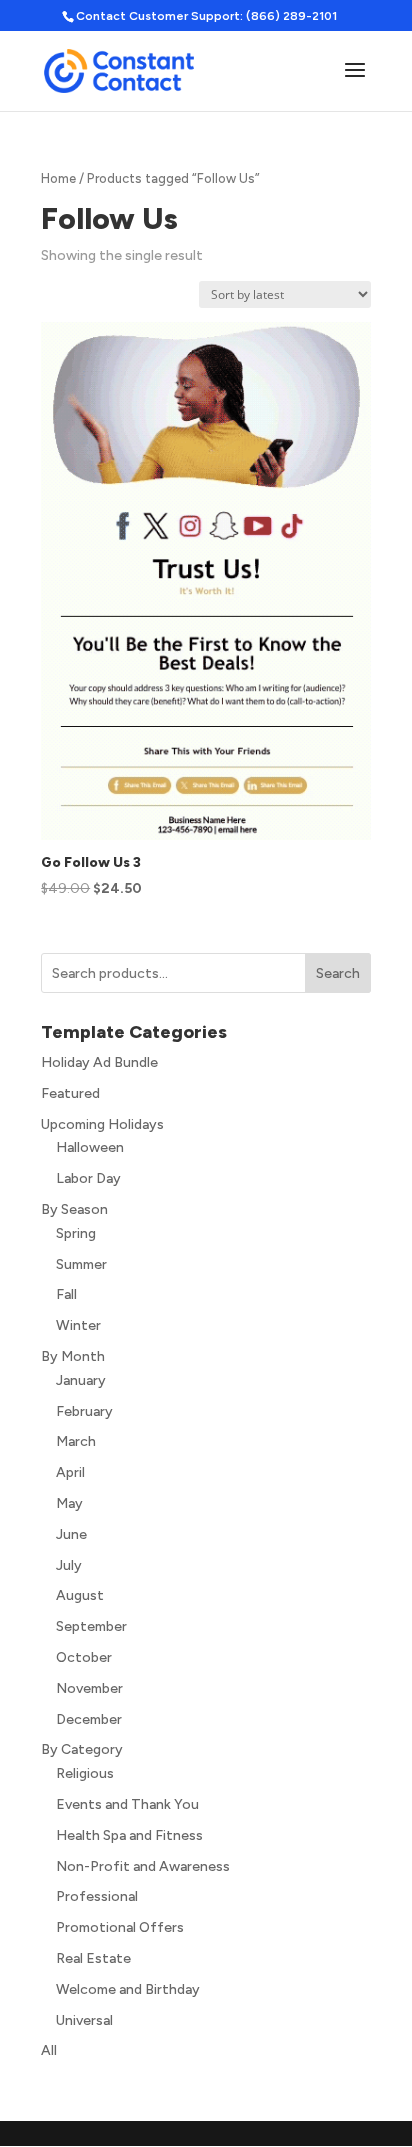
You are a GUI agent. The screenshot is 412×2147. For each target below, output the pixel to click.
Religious (85, 1773)
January (81, 1380)
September (91, 1626)
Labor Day (88, 1178)
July (69, 1565)
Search (338, 973)
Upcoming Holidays (102, 1124)
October (84, 1657)
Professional (97, 1896)
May (69, 1503)
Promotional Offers (120, 1927)
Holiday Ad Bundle (99, 1062)
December (89, 1719)
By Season (74, 1209)
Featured (70, 1093)
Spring (76, 1233)
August (80, 1595)
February (84, 1411)
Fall (66, 1294)
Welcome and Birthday (128, 1989)
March (76, 1441)
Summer (81, 1264)
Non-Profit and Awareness (143, 1866)
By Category (82, 1749)
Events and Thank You (127, 1804)
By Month (73, 1356)
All (49, 2050)
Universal (84, 2020)
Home (58, 178)
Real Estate (93, 1958)
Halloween (90, 1147)
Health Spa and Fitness (129, 1835)
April (70, 1472)
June (71, 1534)
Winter (78, 1325)
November (89, 1688)
